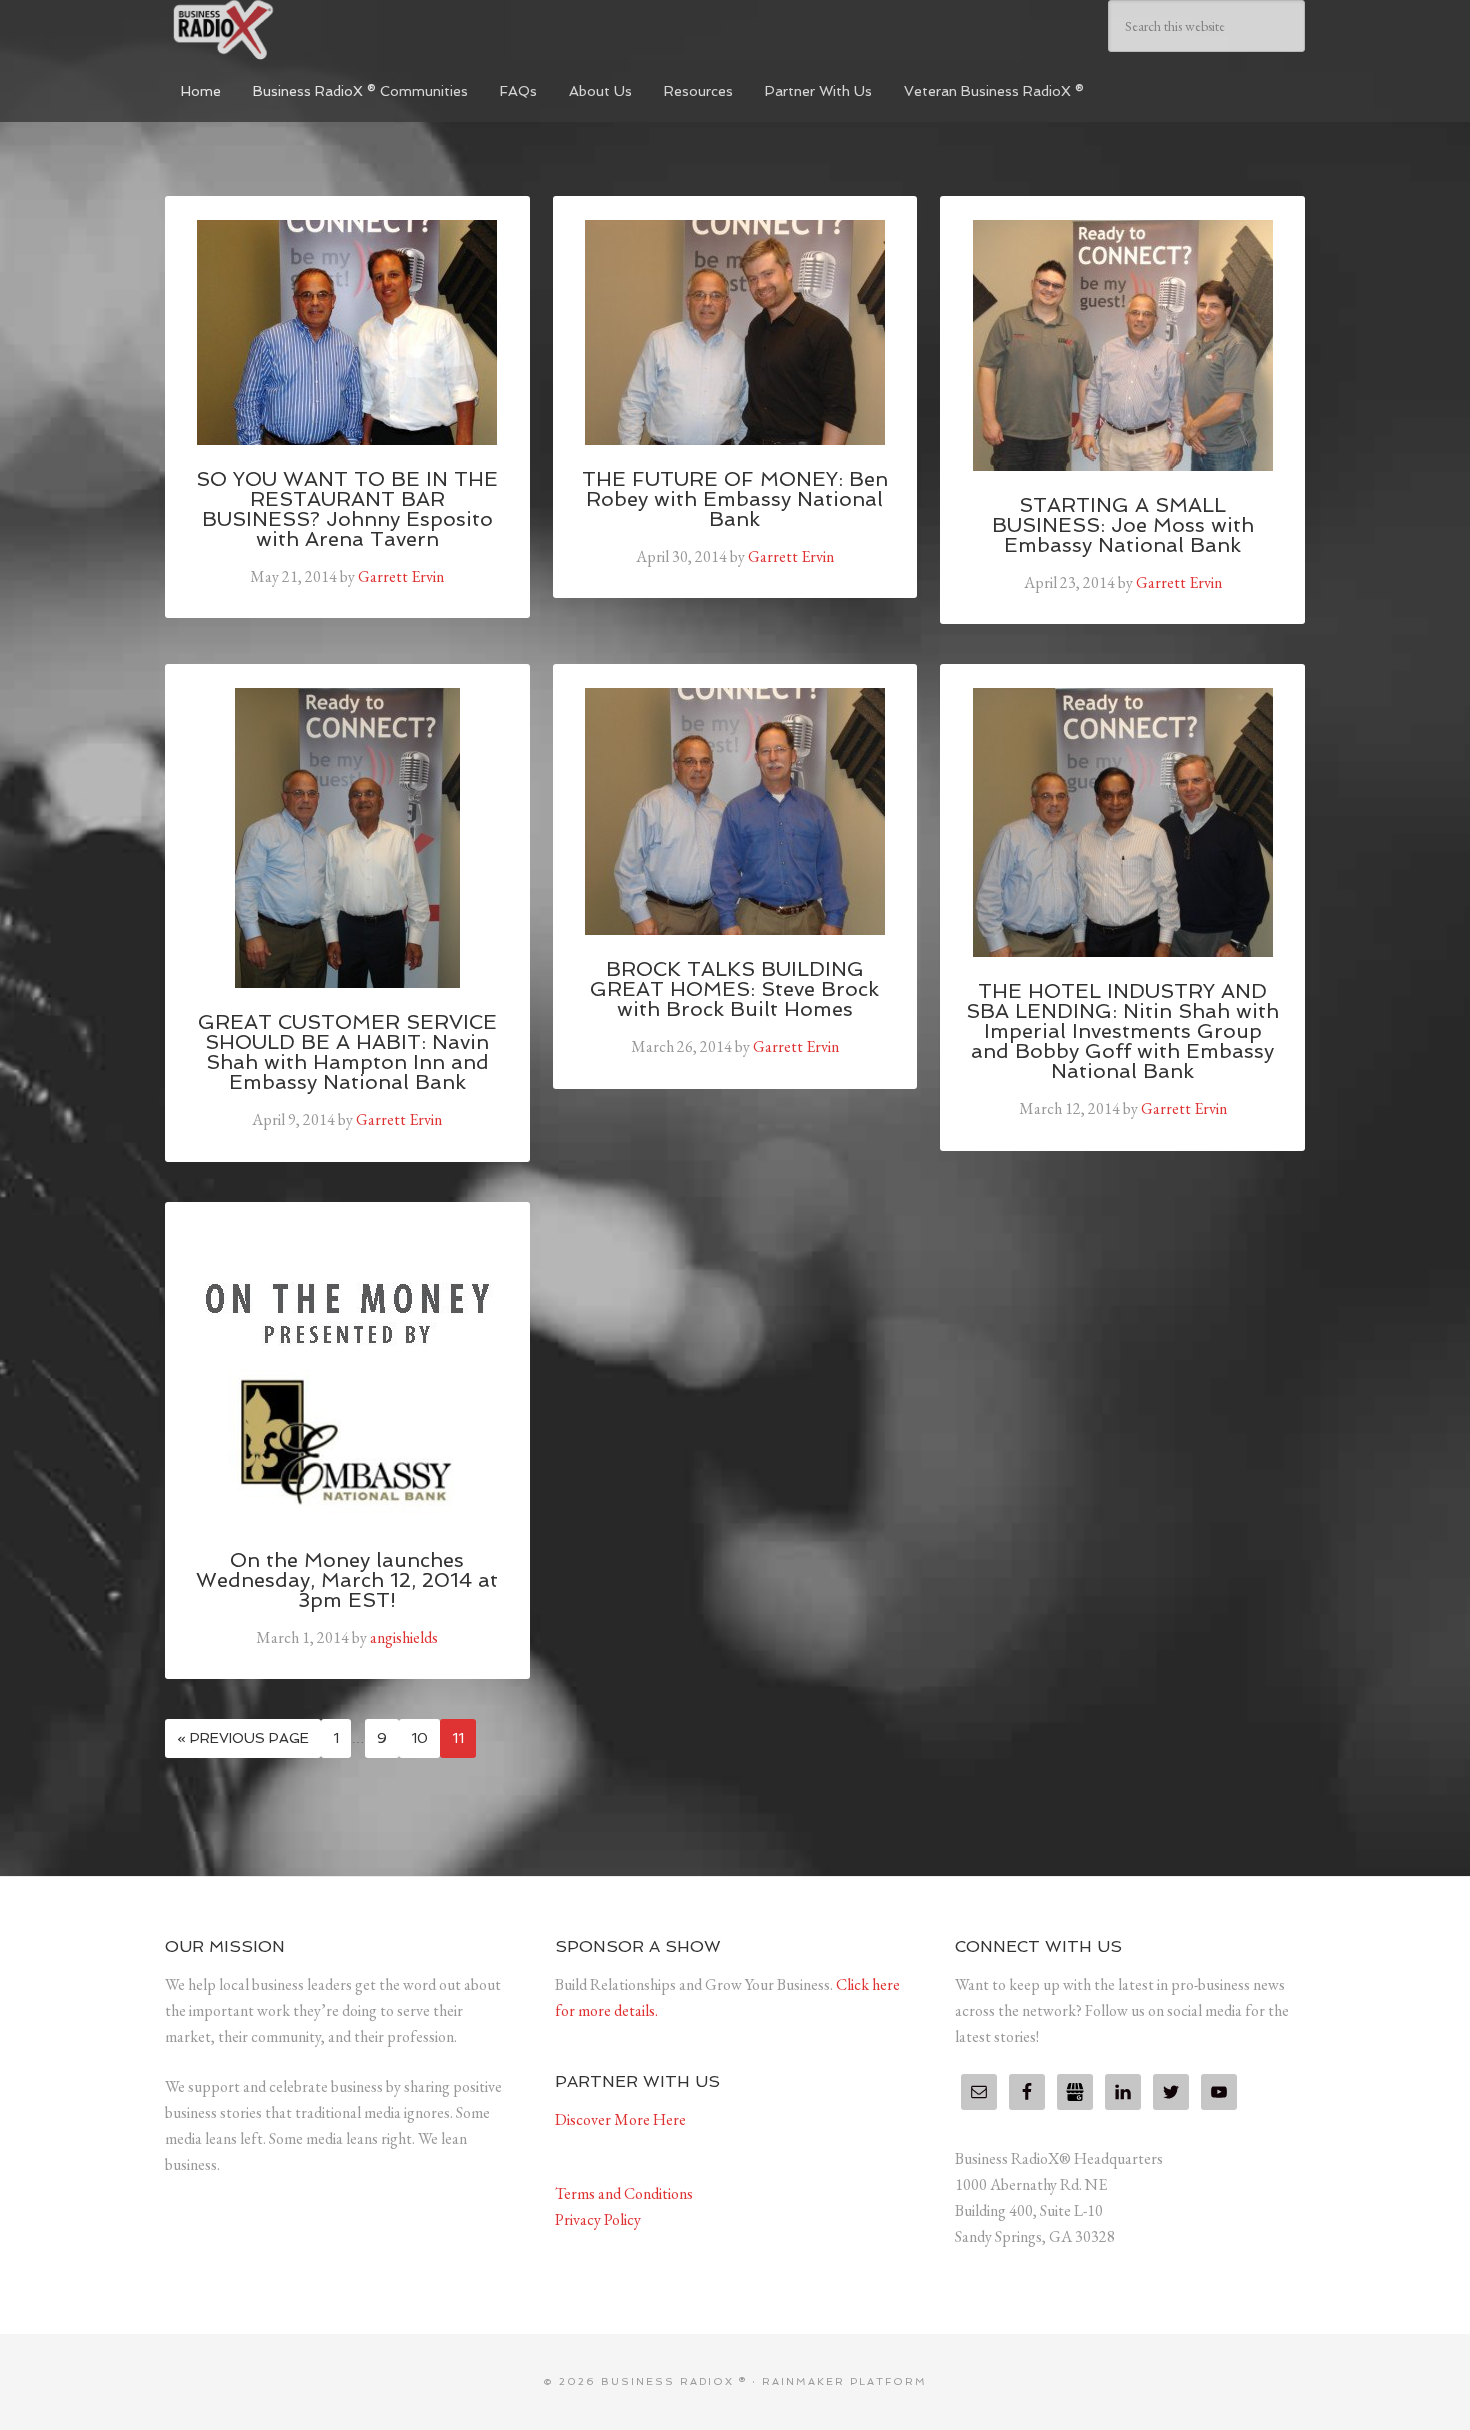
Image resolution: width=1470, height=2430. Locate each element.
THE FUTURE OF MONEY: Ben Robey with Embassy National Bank (735, 499)
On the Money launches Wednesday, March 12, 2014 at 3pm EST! (347, 1580)
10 (419, 1738)
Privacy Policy (598, 2219)
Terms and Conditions (624, 2193)
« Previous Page (243, 1738)
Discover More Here (620, 2119)
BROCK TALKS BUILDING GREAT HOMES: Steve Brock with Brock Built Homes (734, 989)
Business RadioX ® (315, 30)
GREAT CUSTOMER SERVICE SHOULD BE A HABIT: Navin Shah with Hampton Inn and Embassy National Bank (347, 1052)
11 (458, 1738)
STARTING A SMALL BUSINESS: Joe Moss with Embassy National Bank (1123, 525)
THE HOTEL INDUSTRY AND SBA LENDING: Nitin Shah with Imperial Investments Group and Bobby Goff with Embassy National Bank (1122, 1031)
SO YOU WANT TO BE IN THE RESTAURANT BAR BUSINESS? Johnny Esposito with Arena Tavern (347, 509)
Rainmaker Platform (844, 2381)
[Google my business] (1075, 2092)
